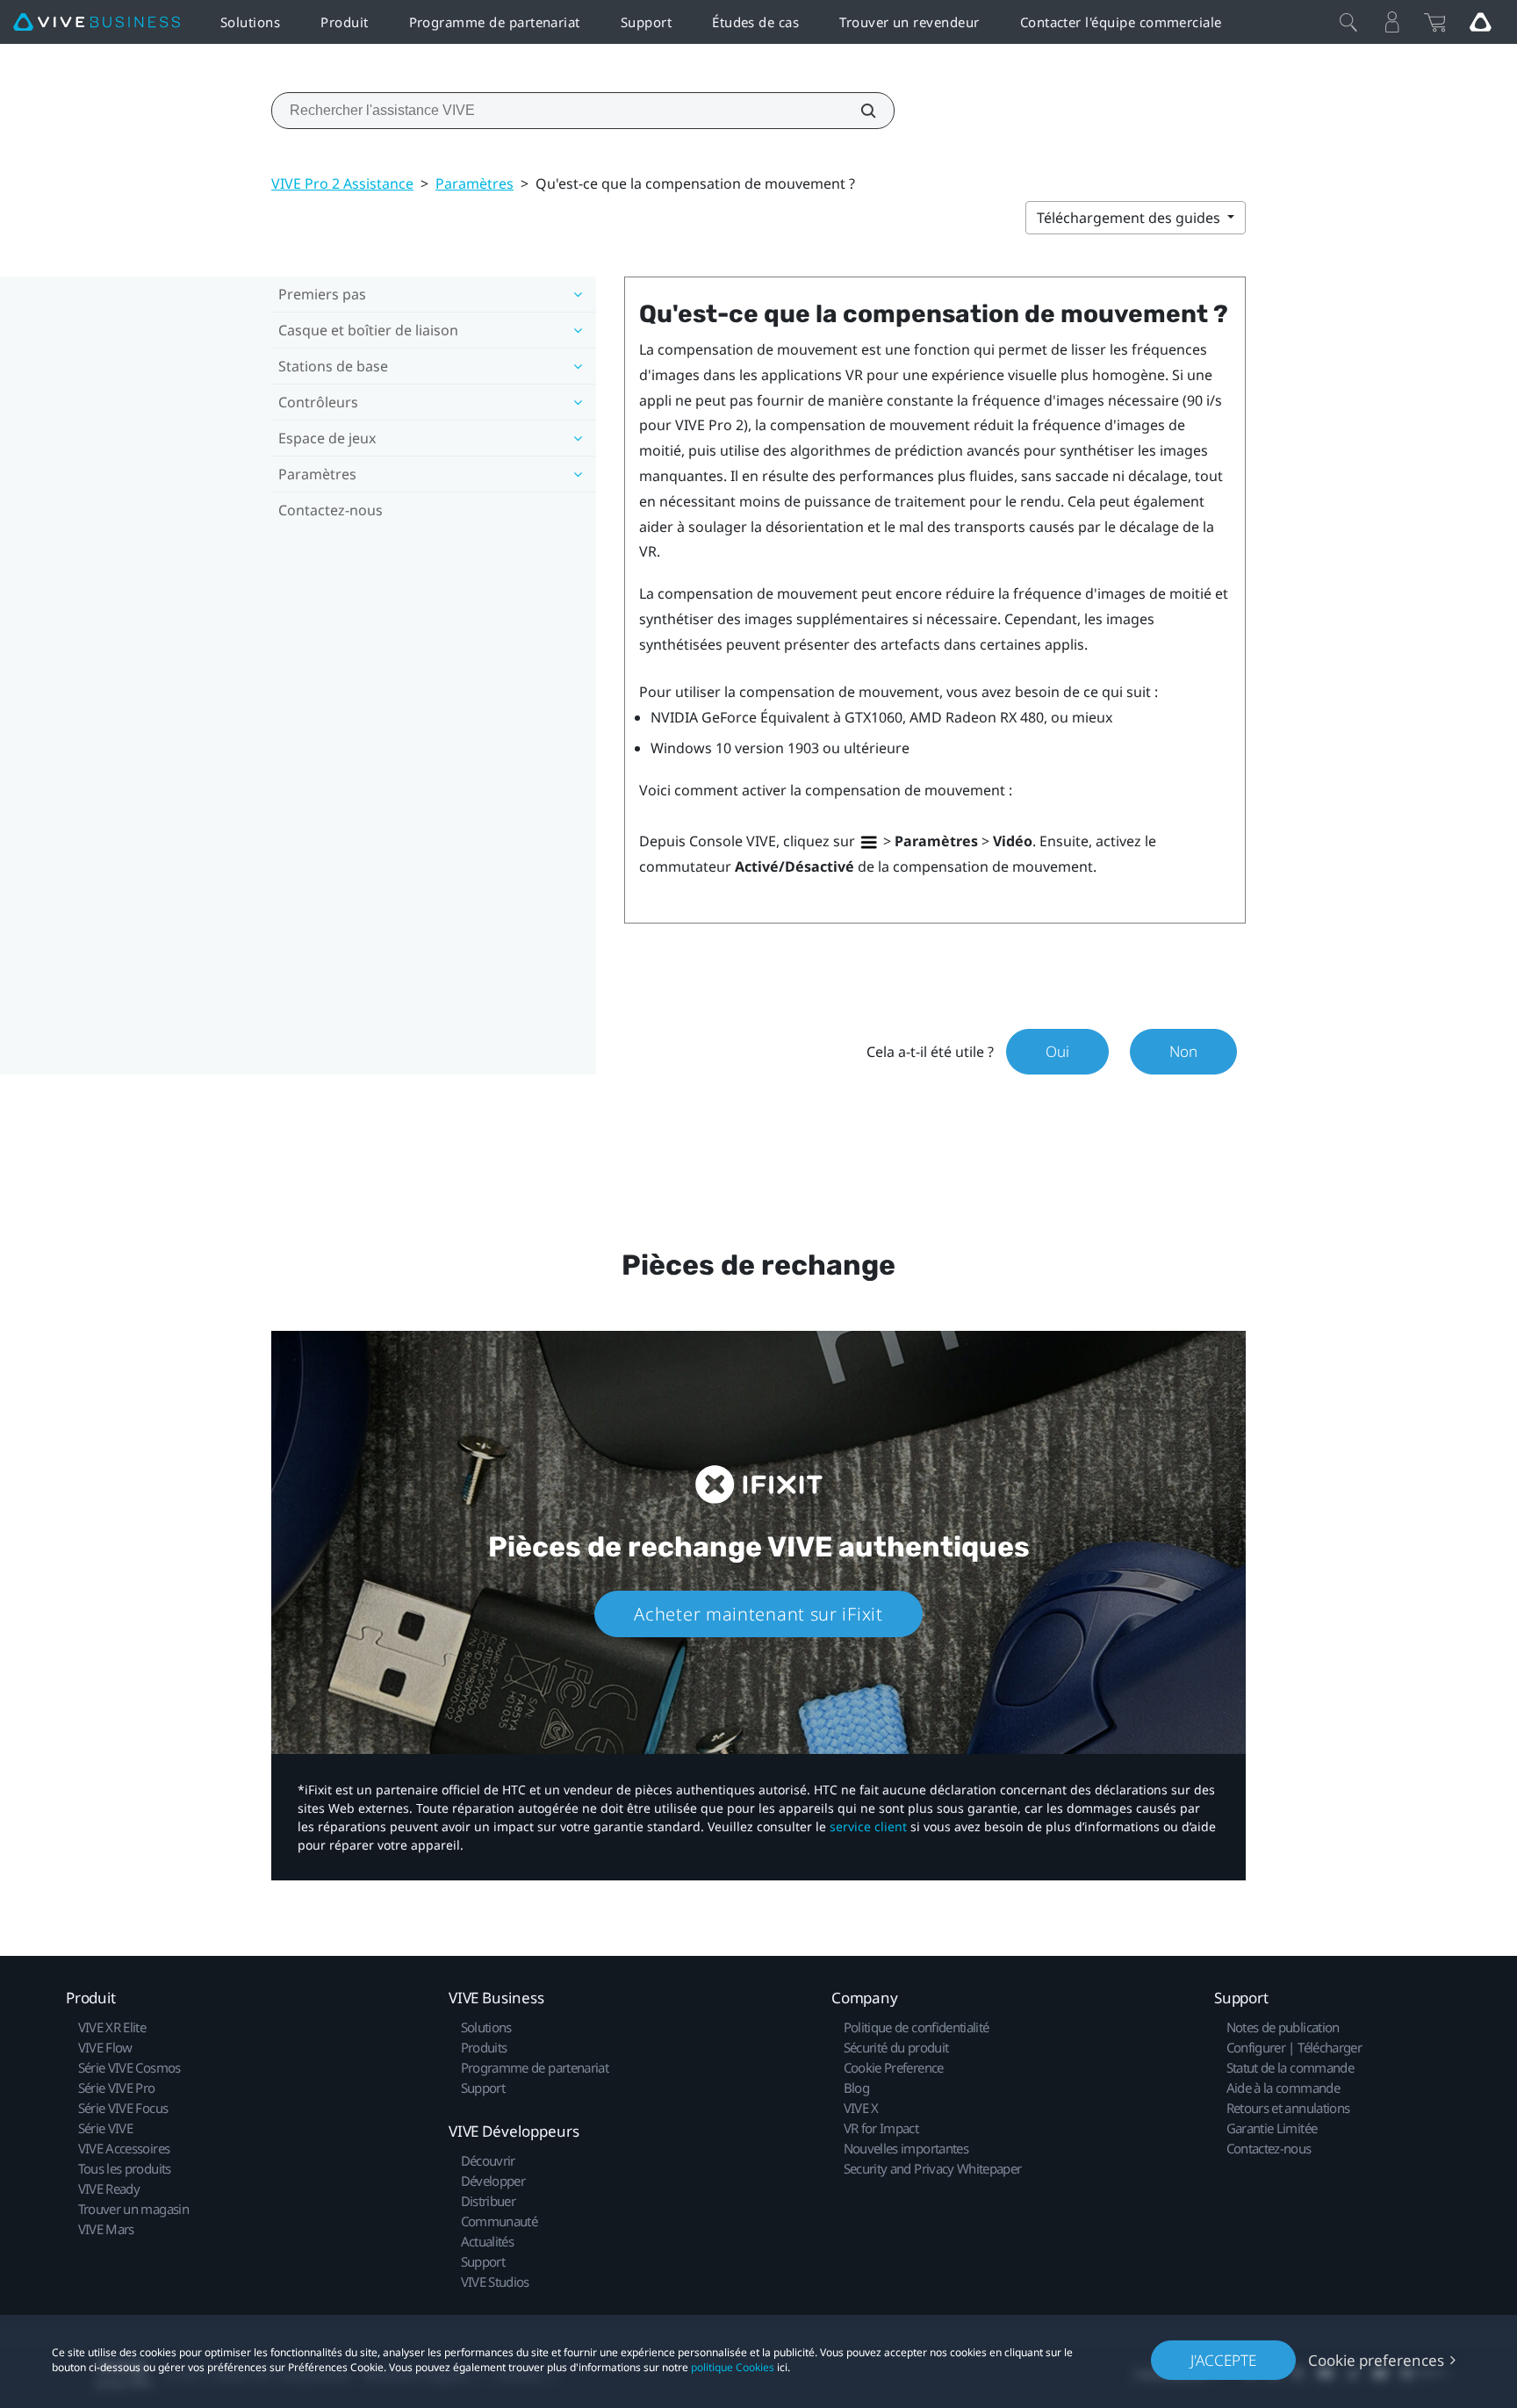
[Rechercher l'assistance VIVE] (859, 111)
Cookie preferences (1376, 2360)
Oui (1057, 1051)
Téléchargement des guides (1130, 218)
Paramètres (475, 183)
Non (1183, 1051)
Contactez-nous (331, 510)
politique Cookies (733, 2367)
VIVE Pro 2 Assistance (342, 183)
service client (868, 1826)
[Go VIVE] (1480, 22)
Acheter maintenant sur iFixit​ (758, 1614)
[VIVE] (97, 22)
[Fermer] (1348, 22)
